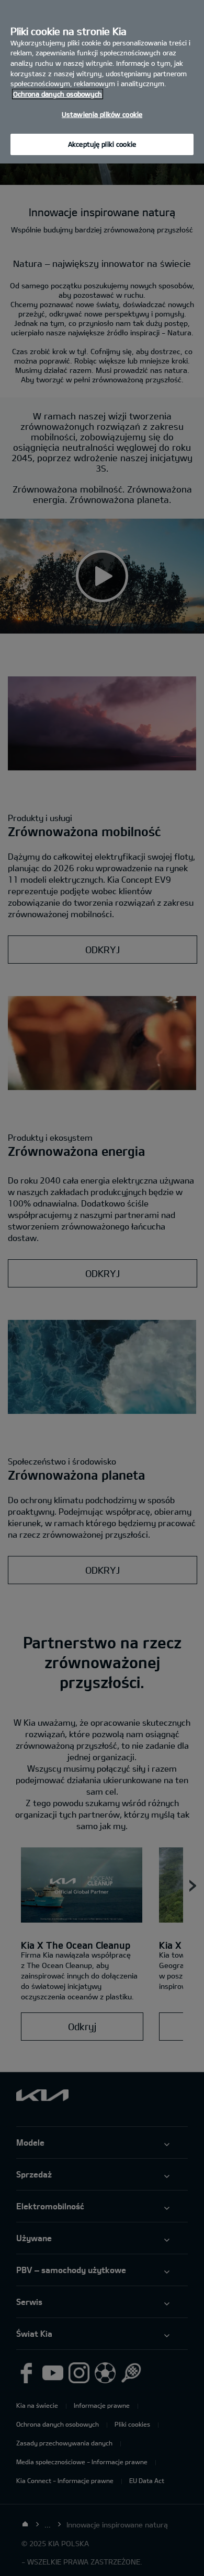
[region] (102, 82)
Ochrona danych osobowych (58, 94)
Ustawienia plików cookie (102, 114)
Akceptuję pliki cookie (102, 144)
